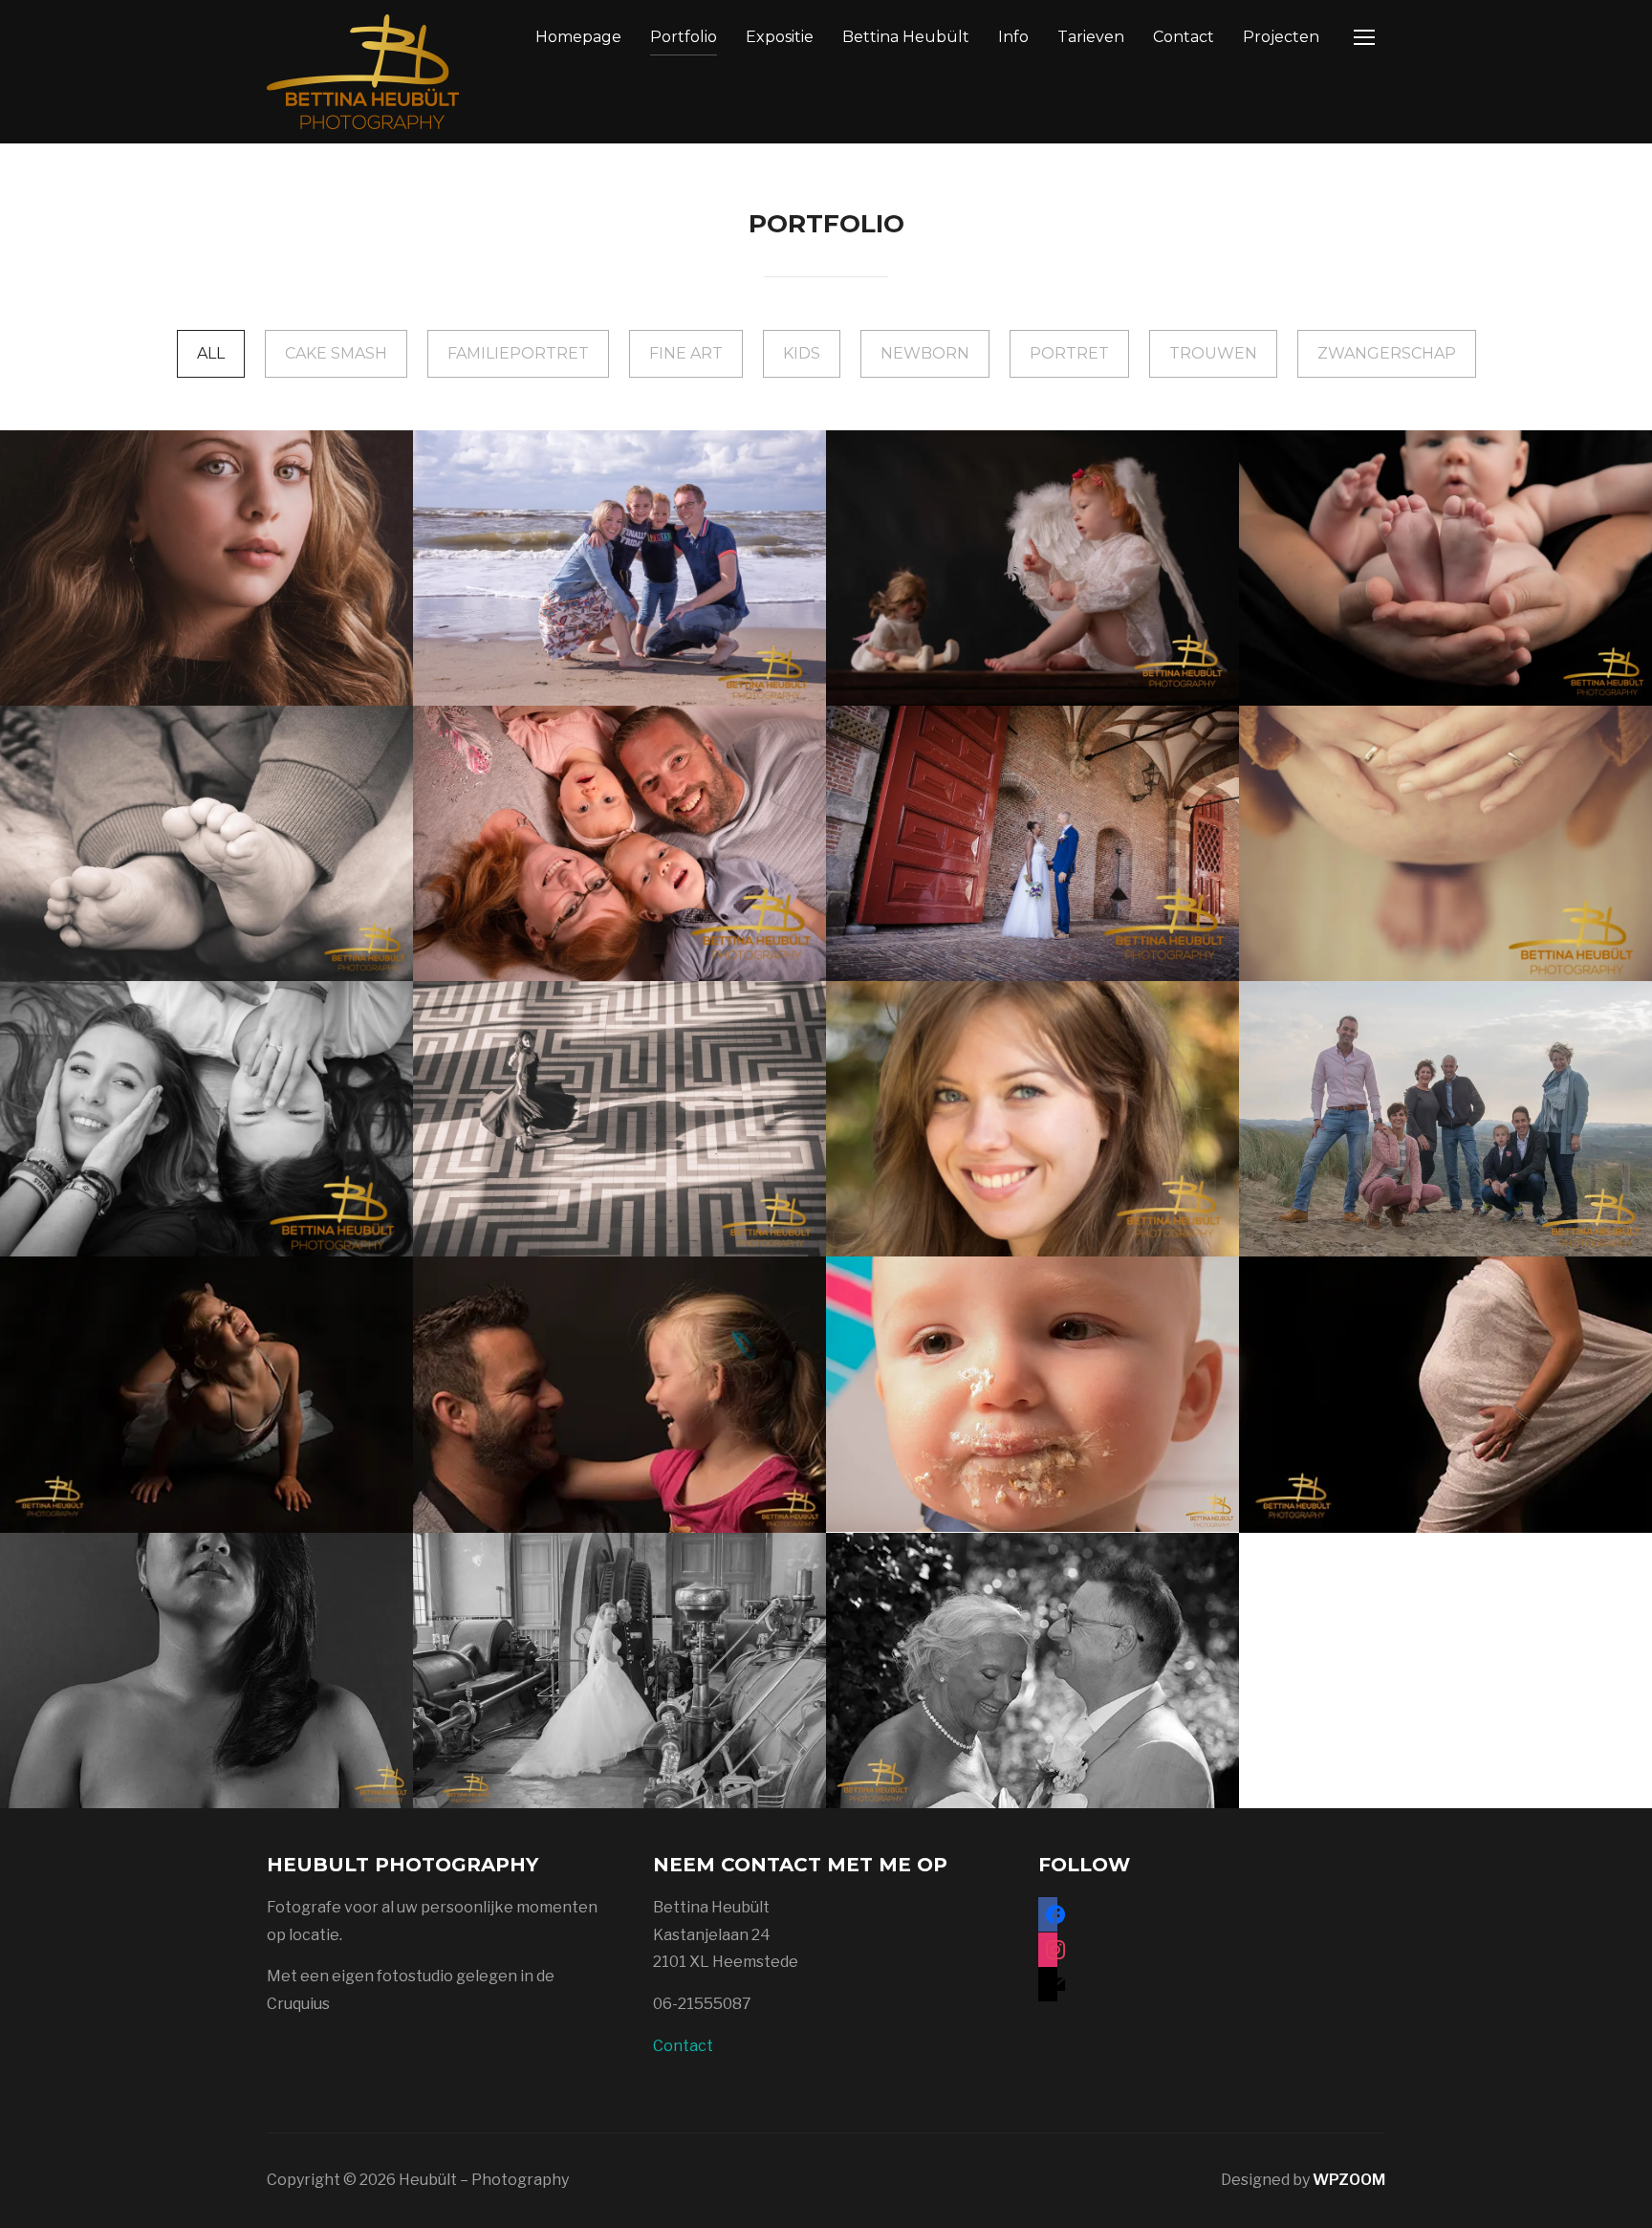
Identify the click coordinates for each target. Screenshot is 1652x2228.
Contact (1184, 37)
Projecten (1281, 37)
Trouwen (1213, 353)
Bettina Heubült (906, 37)
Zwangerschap (1387, 353)
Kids (802, 353)
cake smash (336, 353)
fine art (686, 353)
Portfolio (684, 37)
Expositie (780, 37)
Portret (1069, 353)
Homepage (578, 37)
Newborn (925, 353)
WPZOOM (1349, 2180)
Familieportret (518, 353)
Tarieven (1091, 37)
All (211, 353)
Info (1013, 37)
